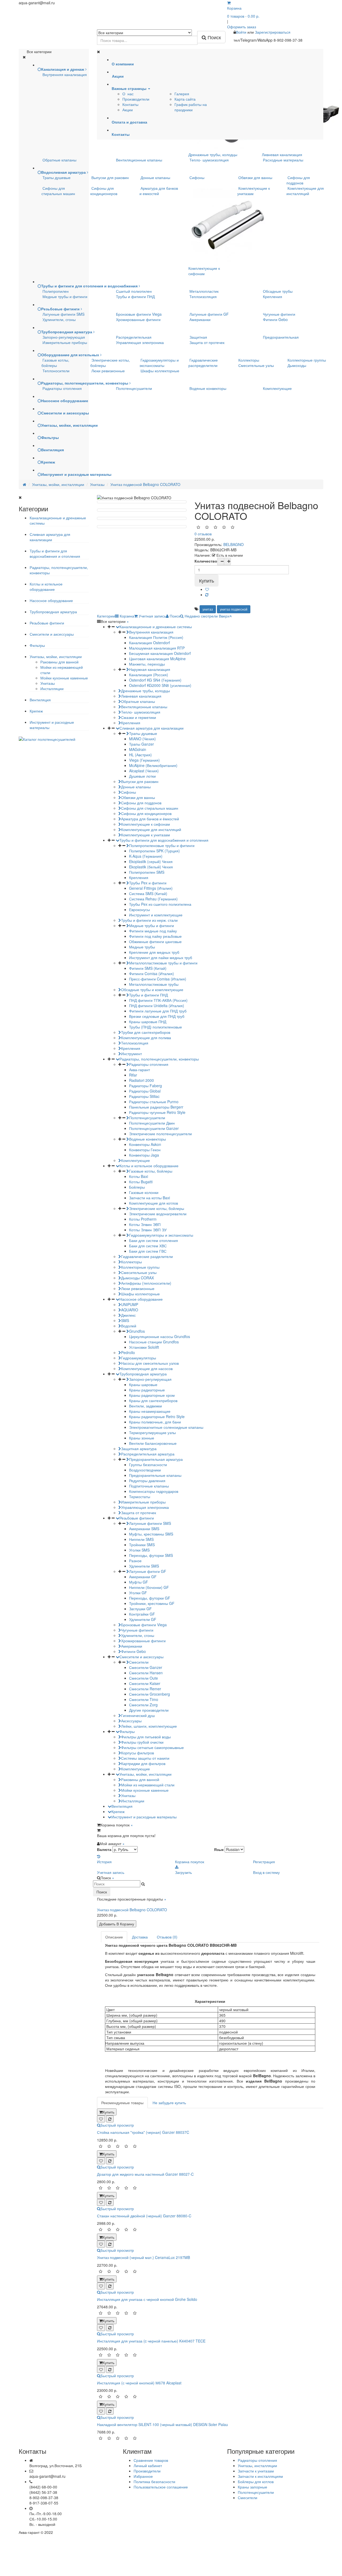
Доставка (140, 1937)
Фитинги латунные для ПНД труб (158, 1011)
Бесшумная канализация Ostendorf (160, 653)
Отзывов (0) (167, 1937)
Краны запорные (252, 2487)
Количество (206, 561)
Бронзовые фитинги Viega (139, 314)
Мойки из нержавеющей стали (148, 1785)
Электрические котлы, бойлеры (157, 1208)
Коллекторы (249, 360)
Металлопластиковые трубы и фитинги (163, 963)
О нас (128, 94)
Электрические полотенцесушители (160, 1134)
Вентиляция (40, 700)
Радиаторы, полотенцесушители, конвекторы (159, 1059)
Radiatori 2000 (141, 1080)
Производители (136, 99)
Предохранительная (281, 337)
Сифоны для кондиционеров (104, 191)
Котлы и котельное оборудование (46, 587)
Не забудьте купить (169, 2103)
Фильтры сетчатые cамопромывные (152, 1747)
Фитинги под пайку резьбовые (155, 936)
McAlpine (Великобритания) (153, 765)
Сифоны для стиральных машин (58, 191)
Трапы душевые (57, 177)
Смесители (139, 1662)
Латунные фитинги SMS (63, 314)
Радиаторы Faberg (145, 1086)
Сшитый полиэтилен (134, 291)
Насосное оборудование (51, 600)
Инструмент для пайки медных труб (161, 957)
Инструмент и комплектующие (156, 915)
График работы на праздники (191, 107)
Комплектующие (277, 388)
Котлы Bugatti (141, 1182)
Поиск (102, 1892)
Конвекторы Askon (145, 1144)
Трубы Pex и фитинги (148, 883)
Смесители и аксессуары (52, 634)
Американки (200, 319)
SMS (125, 1320)
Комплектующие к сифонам (204, 271)
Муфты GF (139, 1582)
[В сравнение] (207, 595)
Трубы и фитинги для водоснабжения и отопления (55, 553)
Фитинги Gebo (275, 319)
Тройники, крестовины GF (152, 1603)
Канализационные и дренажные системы (156, 627)
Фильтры (37, 645)
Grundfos (137, 1331)
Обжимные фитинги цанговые (155, 941)
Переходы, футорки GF (150, 1598)
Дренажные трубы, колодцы (213, 155)
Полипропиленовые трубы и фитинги (162, 845)
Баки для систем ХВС (148, 1246)
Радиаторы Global (145, 1091)
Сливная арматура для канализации (50, 537)
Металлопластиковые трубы (154, 984)
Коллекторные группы (307, 360)
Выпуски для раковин (110, 177)
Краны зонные (142, 1438)
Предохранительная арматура (156, 1459)
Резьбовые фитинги (47, 623)
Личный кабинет (148, 2466)
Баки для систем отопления (153, 1240)
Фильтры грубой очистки (142, 1742)
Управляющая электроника (140, 342)
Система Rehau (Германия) (153, 899)
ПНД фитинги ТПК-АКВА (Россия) (158, 1000)
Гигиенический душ (138, 1715)
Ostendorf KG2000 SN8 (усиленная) (160, 685)
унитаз (208, 609)
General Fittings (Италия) (151, 888)
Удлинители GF (143, 1619)
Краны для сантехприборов (153, 1400)
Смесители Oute (143, 1678)
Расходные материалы (283, 160)
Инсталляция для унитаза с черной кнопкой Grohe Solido (147, 2299)
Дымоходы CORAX (137, 1278)
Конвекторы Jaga (144, 1155)
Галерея (182, 94)
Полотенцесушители (134, 388)
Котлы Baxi (139, 1176)
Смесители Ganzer (146, 1667)
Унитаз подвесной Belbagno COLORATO (132, 1910)
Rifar (133, 1075)
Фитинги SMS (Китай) (148, 968)
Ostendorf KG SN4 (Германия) (155, 680)
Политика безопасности (154, 2482)
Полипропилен (56, 291)
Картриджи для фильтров (143, 1763)
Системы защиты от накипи (145, 1758)
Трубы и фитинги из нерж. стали (149, 920)
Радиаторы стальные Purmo (154, 1102)
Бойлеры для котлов (256, 2482)
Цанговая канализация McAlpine (157, 659)
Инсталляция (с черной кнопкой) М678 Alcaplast (139, 2383)
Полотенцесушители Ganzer (154, 1128)
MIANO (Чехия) (142, 739)
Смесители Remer (145, 1689)
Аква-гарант (139, 1070)
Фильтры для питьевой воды (146, 1737)
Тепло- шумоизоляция (209, 160)
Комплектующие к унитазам (145, 835)
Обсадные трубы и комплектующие (152, 990)
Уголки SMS (139, 1550)
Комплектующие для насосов (147, 1368)
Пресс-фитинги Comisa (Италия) (158, 979)
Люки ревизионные (108, 371)
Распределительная (134, 337)
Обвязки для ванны (255, 177)
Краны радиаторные (147, 1390)
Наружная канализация (150, 669)
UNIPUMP (130, 1304)
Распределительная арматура (148, 1454)
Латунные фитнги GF (148, 1571)
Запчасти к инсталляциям (260, 2476)
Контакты (130, 104)
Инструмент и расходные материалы (144, 1817)
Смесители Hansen (146, 1673)
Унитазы (48, 683)
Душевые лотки (142, 776)
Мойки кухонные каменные (64, 678)
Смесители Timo (144, 1699)
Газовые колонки (144, 1192)
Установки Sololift (144, 1347)
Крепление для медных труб (154, 952)
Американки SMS (144, 1529)
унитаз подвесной (234, 609)
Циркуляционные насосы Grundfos (160, 1336)
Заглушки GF (140, 1609)
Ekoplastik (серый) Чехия (151, 861)
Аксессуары (131, 1721)
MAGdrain (138, 749)
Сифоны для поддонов (298, 180)
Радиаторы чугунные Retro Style (157, 1112)
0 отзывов (203, 534)
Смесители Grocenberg (149, 1694)
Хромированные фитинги (138, 319)
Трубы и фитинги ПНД (135, 296)
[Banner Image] (47, 738)
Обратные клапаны (59, 160)
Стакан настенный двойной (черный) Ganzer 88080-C (144, 2216)
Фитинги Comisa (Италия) (151, 974)
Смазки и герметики (139, 717)
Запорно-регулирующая (64, 337)
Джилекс (128, 1315)
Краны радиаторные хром (152, 1395)
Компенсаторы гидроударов (154, 1491)
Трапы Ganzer (141, 744)
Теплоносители (56, 371)
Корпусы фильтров (137, 1753)
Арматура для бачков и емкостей (159, 191)
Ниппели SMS (141, 1539)
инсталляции (266, 2466)
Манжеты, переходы (147, 664)
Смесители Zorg (143, 1705)
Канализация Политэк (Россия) (156, 637)
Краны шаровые (143, 1384)
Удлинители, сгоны (59, 319)
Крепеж (36, 711)
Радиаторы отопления (62, 388)
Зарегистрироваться (273, 32)
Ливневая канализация (282, 155)
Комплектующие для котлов (153, 1203)
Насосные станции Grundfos (154, 1342)
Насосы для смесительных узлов (150, 1363)
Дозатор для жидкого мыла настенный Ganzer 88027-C (145, 2174)
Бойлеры (137, 1187)
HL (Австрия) (140, 755)
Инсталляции (52, 688)
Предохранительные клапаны (155, 1475)
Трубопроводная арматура (53, 612)
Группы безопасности (148, 1465)
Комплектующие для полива (146, 1038)
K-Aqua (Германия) (146, 856)
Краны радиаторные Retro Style (157, 1416)
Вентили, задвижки (145, 1406)
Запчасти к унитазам (256, 2471)
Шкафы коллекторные (160, 371)
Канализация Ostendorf (149, 643)
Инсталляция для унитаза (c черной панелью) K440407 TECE (151, 2341)
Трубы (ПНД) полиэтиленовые (156, 1027)
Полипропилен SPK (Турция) (154, 851)
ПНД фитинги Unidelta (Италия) (157, 1006)
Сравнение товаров (151, 2460)
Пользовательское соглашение (161, 2487)
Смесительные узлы (256, 365)
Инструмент (131, 1054)
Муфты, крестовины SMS (151, 1534)
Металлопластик (204, 291)
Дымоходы (297, 365)
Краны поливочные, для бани (155, 1422)
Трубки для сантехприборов (146, 1032)
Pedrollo (128, 1352)
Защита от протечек (207, 342)
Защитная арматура (139, 1449)
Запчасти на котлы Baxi (149, 1198)
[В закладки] (207, 589)
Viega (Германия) (144, 760)
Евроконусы (139, 909)
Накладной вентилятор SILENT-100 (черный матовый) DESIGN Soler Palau (162, 2424)
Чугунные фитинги (279, 314)
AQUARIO (130, 1310)
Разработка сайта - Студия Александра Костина (281, 2532)
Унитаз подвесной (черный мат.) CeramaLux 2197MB (143, 2257)
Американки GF (143, 1577)
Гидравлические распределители (203, 363)
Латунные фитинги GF (209, 314)
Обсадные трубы (278, 291)
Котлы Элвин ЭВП (145, 1224)
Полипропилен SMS (147, 872)
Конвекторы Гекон (145, 1150)
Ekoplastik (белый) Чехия (151, 867)
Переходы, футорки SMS (151, 1555)
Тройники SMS (142, 1545)
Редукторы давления (147, 1481)
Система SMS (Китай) (148, 893)
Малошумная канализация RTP (157, 648)
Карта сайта (185, 99)
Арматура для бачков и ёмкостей (150, 819)
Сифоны (197, 177)
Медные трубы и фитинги (65, 296)
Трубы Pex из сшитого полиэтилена (160, 904)
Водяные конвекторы (208, 388)
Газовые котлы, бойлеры (55, 363)
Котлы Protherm (143, 1219)
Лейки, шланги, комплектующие (149, 1726)
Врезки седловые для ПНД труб (157, 1016)
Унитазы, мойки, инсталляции (56, 656)
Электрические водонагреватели (158, 1214)
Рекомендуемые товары (122, 2103)
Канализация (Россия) (149, 675)
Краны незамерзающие (150, 1411)
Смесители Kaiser (145, 1683)
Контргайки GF (142, 1614)
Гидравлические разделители (147, 1256)
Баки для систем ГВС (148, 1251)
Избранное (143, 2476)
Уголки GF (138, 1593)
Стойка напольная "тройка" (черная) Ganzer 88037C (143, 2132)
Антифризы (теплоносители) (146, 1283)
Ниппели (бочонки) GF (149, 1587)
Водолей (129, 1326)
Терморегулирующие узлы (152, 1433)
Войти (242, 32)
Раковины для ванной (59, 662)
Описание (114, 1937)
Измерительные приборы (65, 342)
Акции (128, 110)
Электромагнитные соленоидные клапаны (166, 1427)
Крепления (273, 296)
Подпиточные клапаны (149, 1486)
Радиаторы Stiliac (144, 1096)
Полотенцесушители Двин (152, 1123)
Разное (135, 1561)
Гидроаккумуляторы (139, 1358)
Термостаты (140, 1497)
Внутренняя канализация (65, 74)
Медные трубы (142, 947)
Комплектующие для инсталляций (305, 191)
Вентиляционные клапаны (139, 160)
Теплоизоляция (203, 296)
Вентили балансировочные (153, 1443)
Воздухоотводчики (145, 1470)
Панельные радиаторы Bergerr (156, 1107)
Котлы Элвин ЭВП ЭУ (148, 1230)
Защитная (198, 337)
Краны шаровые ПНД (148, 1022)
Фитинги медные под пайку (153, 931)
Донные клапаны (155, 177)
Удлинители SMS (144, 1566)
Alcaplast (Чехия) (144, 771)
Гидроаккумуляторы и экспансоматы (159, 363)
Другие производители (149, 1710)
